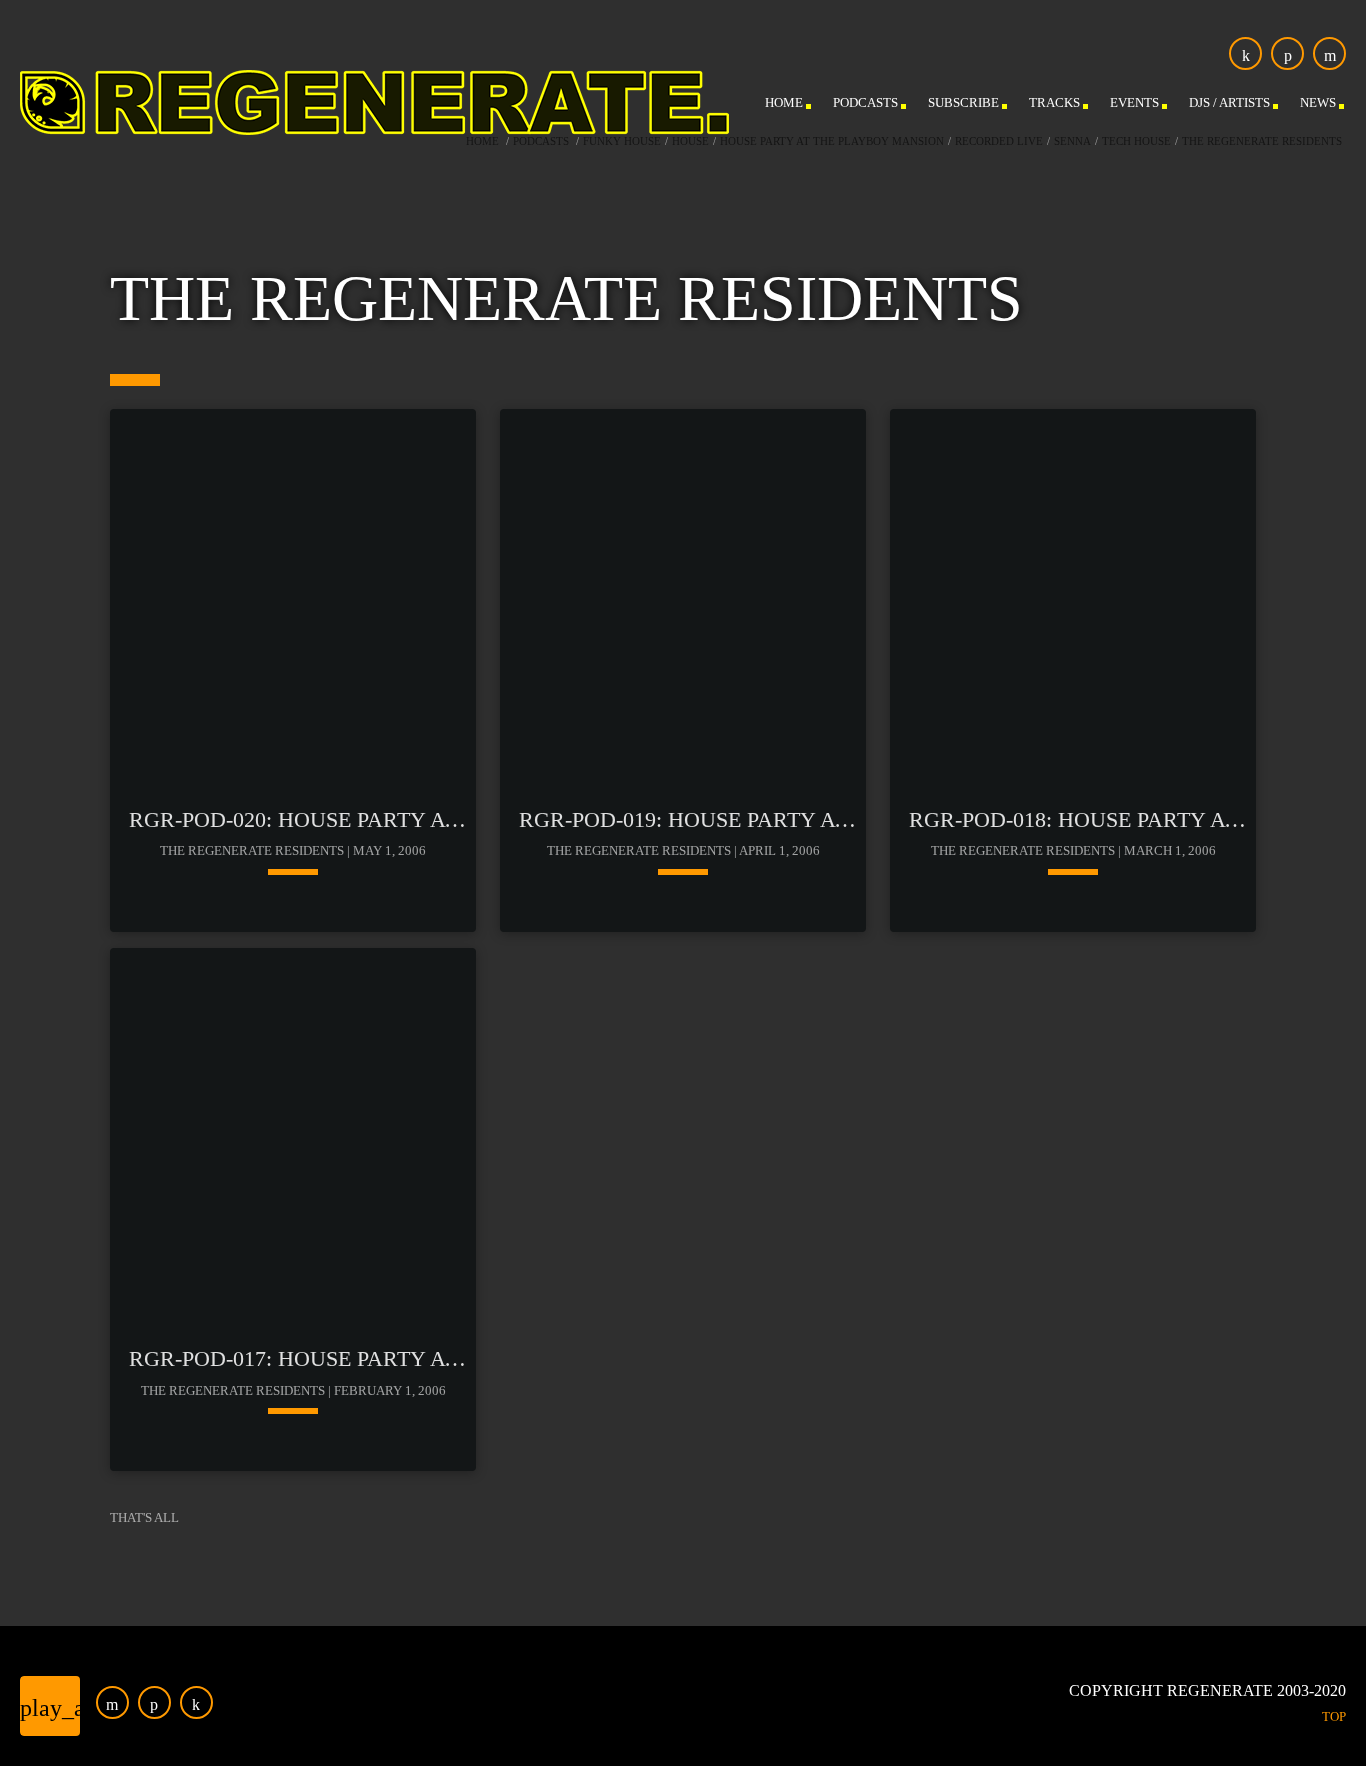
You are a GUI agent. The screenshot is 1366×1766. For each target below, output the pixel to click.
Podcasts (541, 141)
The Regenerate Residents (1262, 141)
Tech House (1136, 141)
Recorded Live (999, 141)
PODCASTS (865, 102)
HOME (784, 102)
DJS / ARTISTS (1229, 102)
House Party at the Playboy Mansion (832, 141)
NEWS (1318, 102)
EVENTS (1134, 102)
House (690, 141)
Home (482, 141)
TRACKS (1054, 102)
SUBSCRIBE (963, 102)
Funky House (622, 141)
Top (1334, 1716)
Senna (1072, 141)
